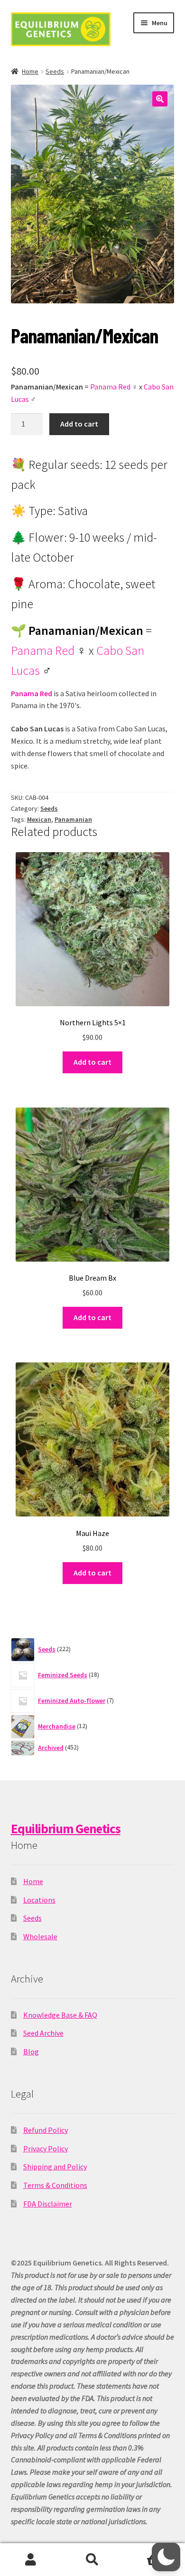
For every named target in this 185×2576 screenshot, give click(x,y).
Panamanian (73, 819)
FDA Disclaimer (48, 2204)
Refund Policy (46, 2130)
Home (30, 71)
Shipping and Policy (55, 2167)
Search (92, 2560)
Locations (39, 1900)
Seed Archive (43, 2033)
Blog (31, 2051)
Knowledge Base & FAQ (60, 2015)
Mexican (39, 819)
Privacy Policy (46, 2148)
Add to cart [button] (92, 1062)
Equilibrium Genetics (66, 1828)
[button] (160, 99)
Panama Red (110, 387)
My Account (31, 2560)
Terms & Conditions (55, 2185)
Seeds (55, 71)
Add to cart (79, 424)
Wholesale (40, 1936)
